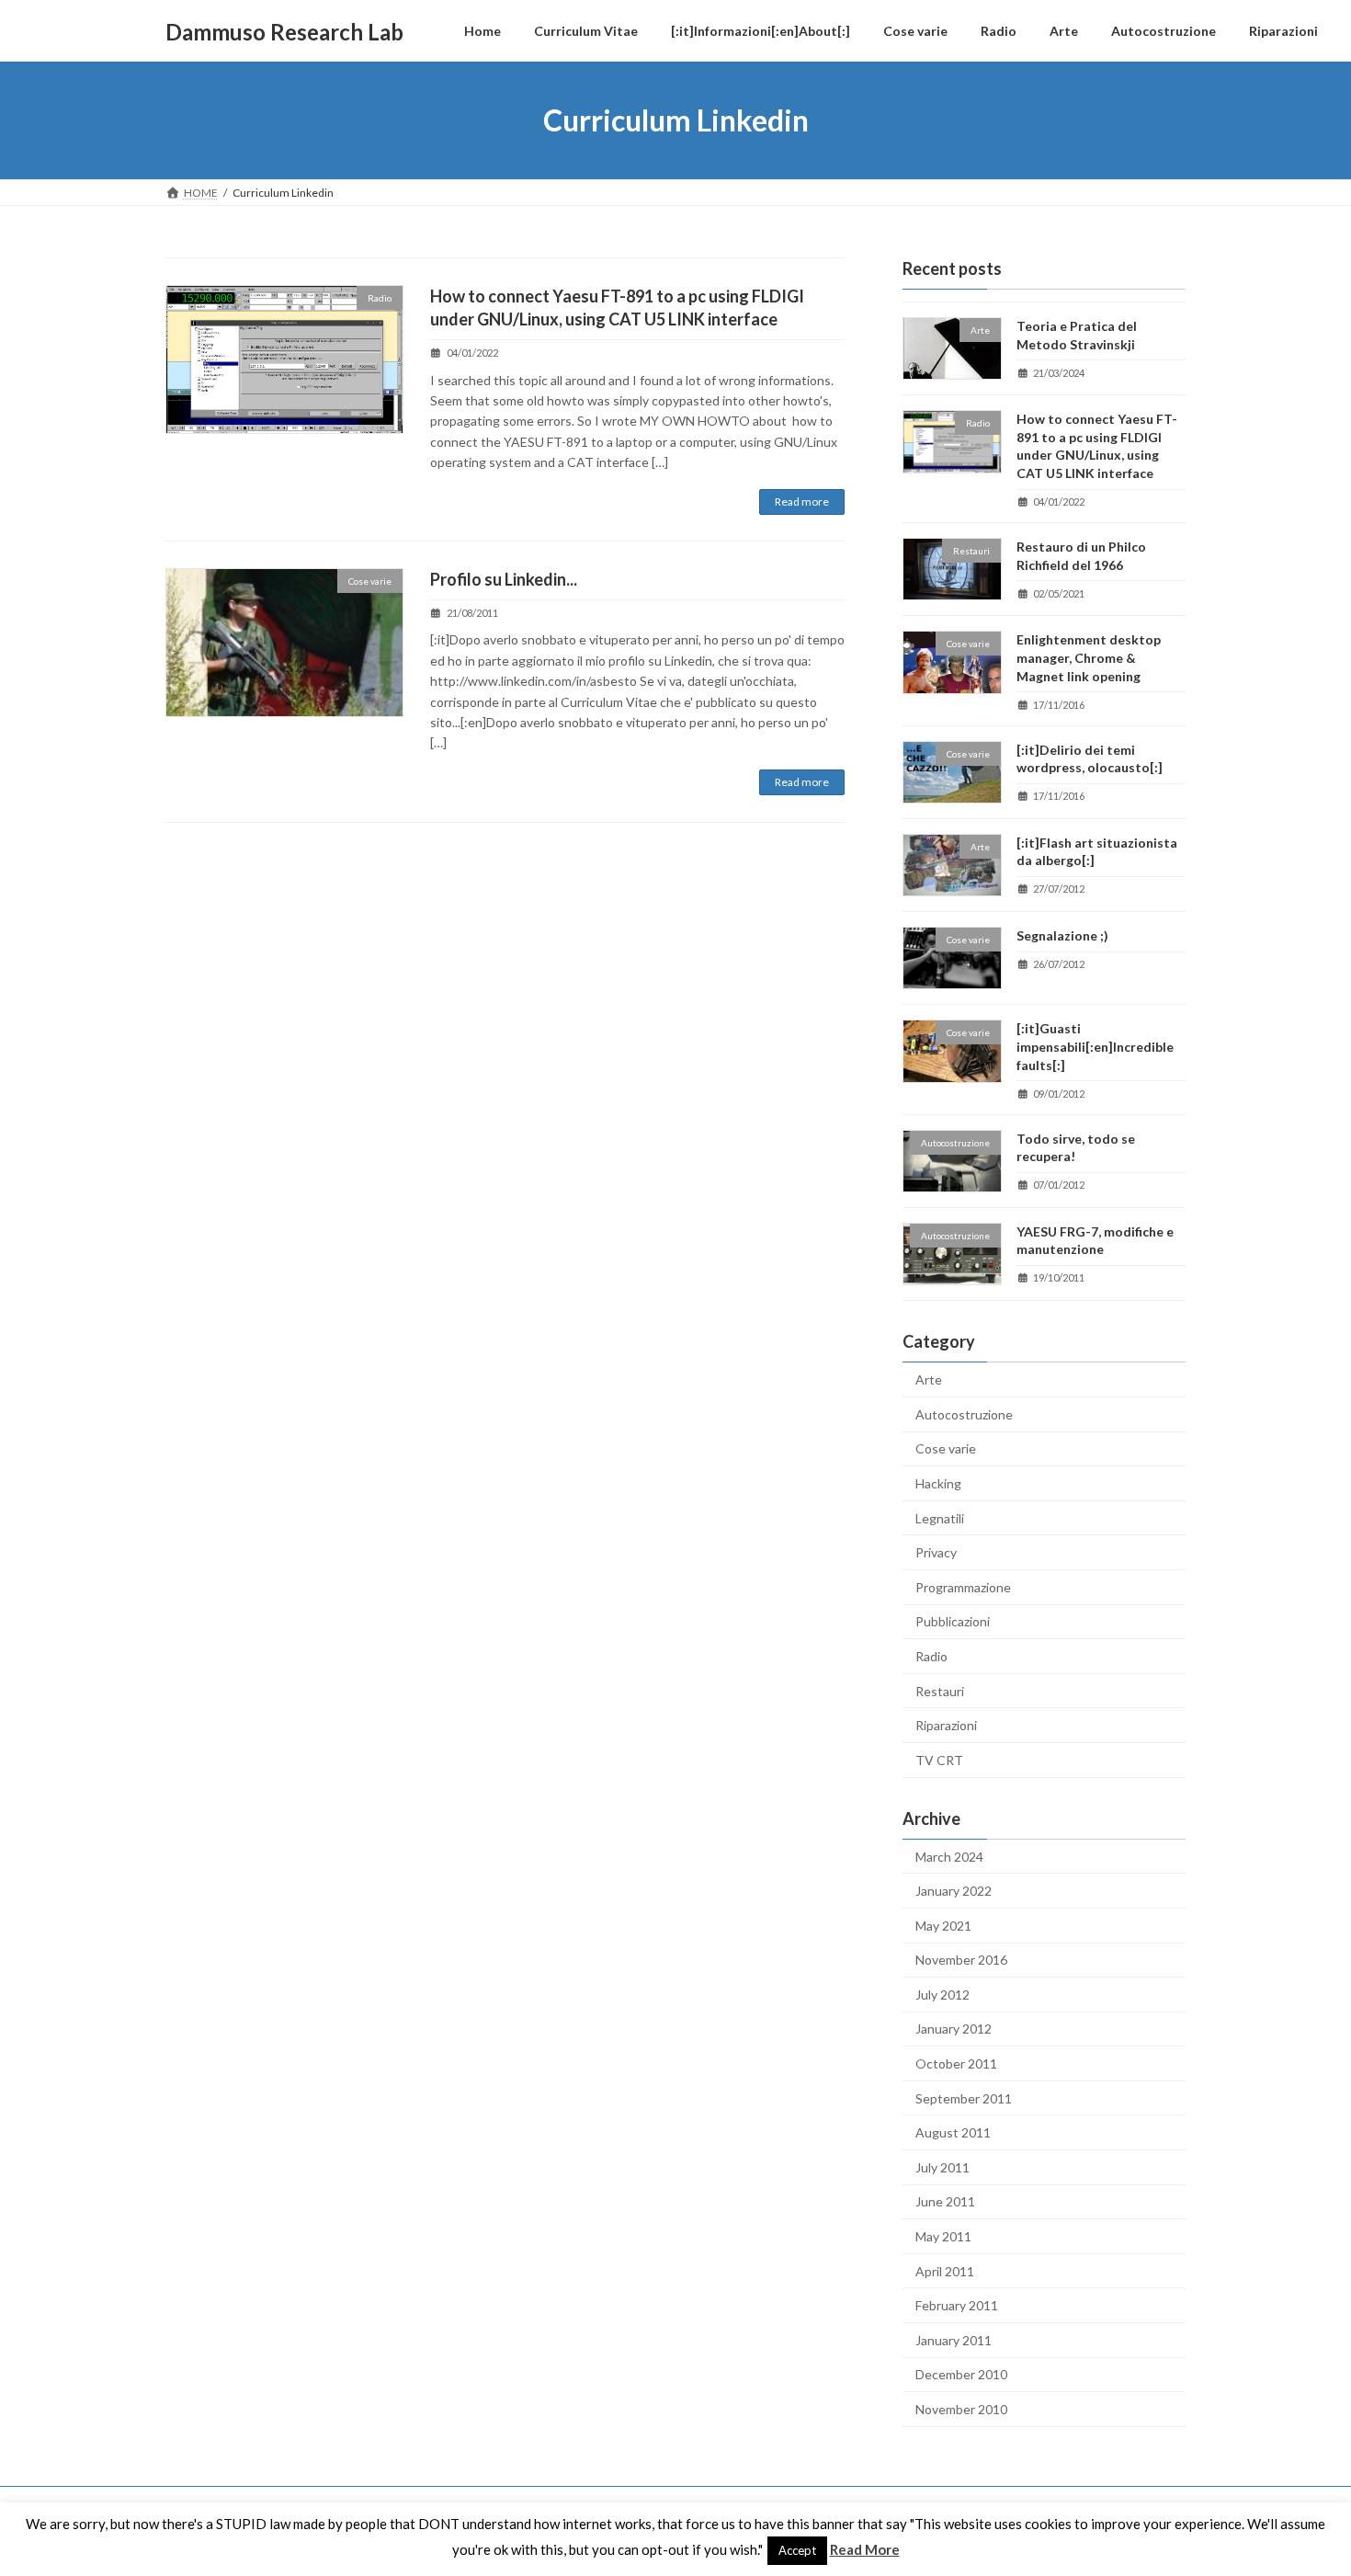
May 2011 (943, 2236)
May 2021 (943, 1926)
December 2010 (961, 2375)
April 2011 (945, 2271)
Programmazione (963, 1587)
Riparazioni (946, 1725)
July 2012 (942, 1995)
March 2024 (949, 1857)
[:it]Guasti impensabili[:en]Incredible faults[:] (1095, 1047)
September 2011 (964, 2098)
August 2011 (953, 2132)
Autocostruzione (964, 1414)
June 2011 (945, 2202)
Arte (929, 1379)
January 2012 (954, 2029)
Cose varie (946, 1449)
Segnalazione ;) (1062, 935)
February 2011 (957, 2305)
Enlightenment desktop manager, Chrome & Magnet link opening (1089, 658)
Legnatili (940, 1518)
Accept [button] (797, 2550)
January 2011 (954, 2340)
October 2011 (956, 2063)
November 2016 (961, 1960)
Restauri (940, 1691)
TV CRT (939, 1760)
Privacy (936, 1552)
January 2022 (954, 1891)
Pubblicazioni (953, 1622)
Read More (865, 2549)
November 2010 (961, 2409)
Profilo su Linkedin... (504, 579)
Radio (931, 1656)
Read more (802, 502)
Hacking (938, 1483)
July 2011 (942, 2167)
